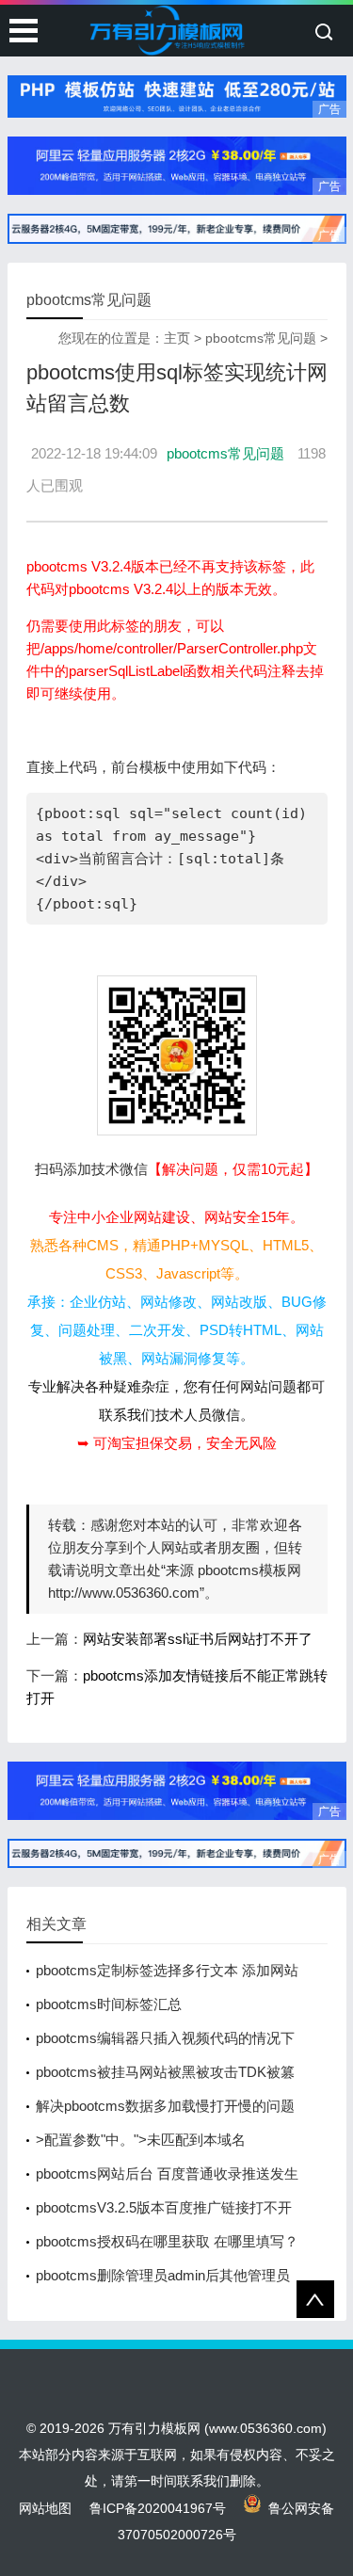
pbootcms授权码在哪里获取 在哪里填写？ (167, 2241)
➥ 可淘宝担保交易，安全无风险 (177, 1443)
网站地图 (45, 2508)
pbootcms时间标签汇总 (109, 2004)
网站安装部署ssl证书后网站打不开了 (198, 1639)
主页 (177, 338)
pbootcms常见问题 (261, 338)
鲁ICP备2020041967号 (158, 2508)
